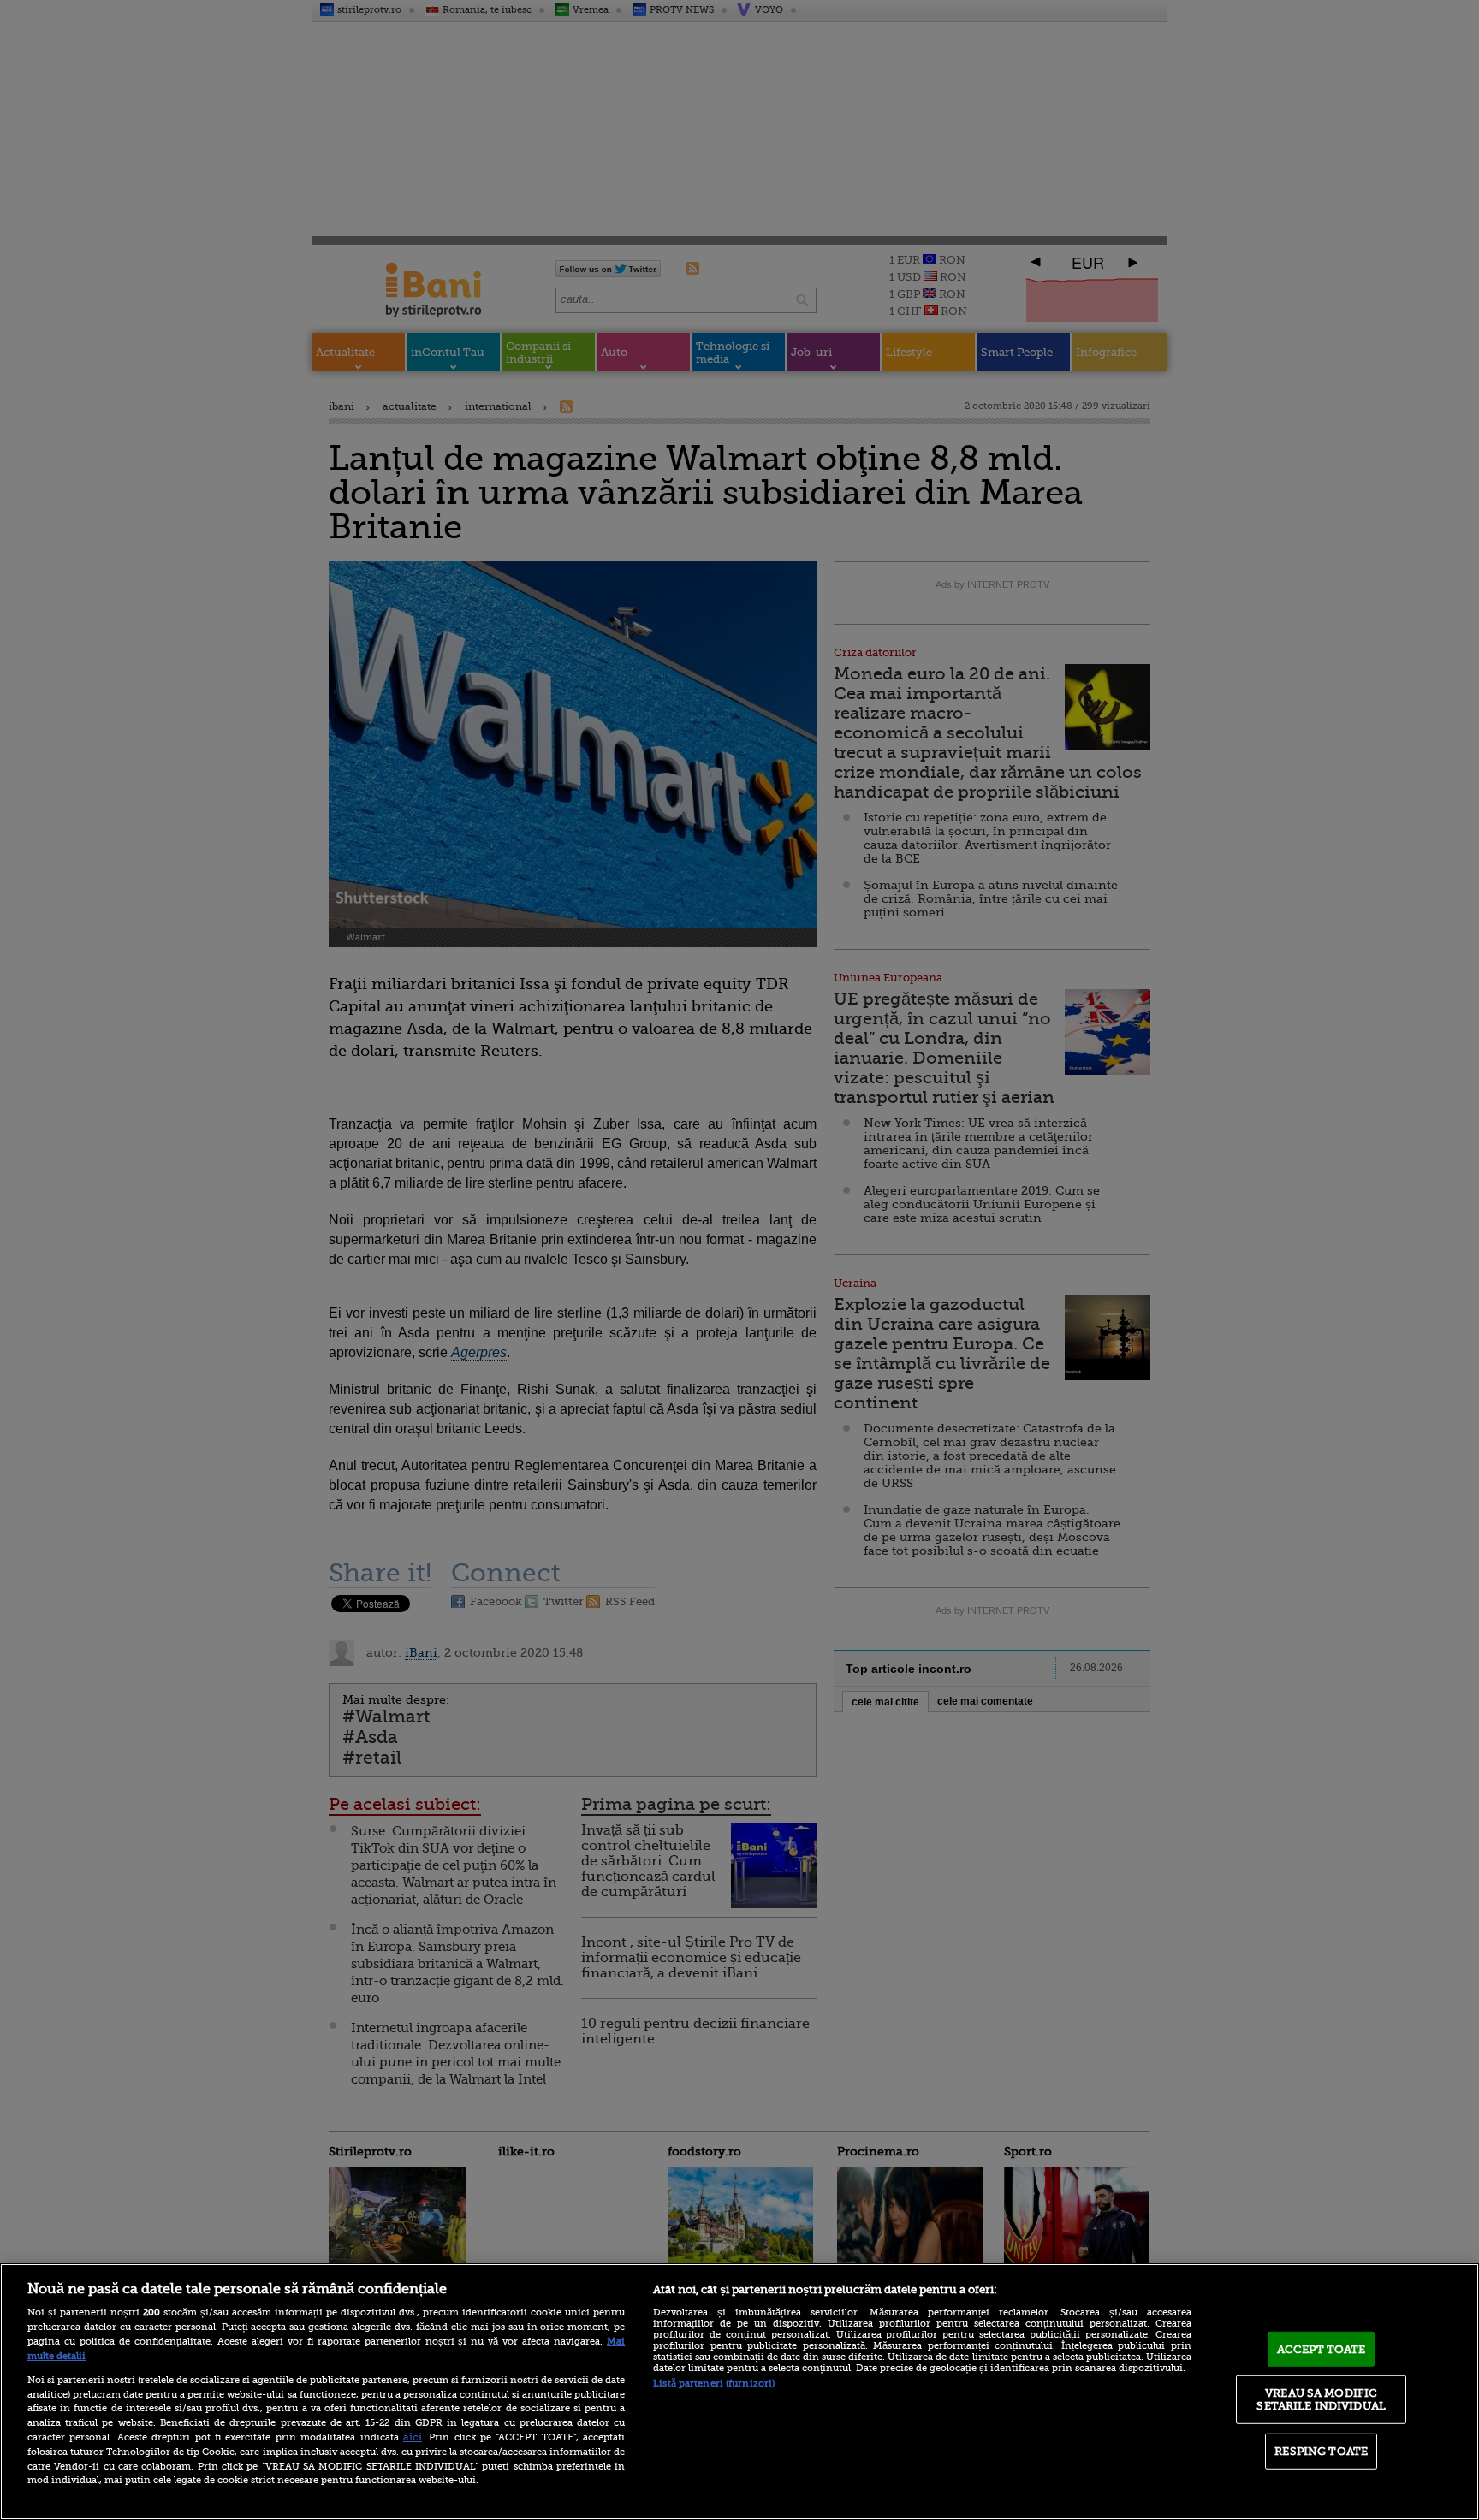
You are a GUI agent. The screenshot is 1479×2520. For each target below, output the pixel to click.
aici (413, 2437)
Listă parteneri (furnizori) (714, 2384)
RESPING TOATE (1321, 2451)
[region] (739, 2392)
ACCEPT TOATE (1322, 2349)
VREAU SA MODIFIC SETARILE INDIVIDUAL (1321, 2399)
